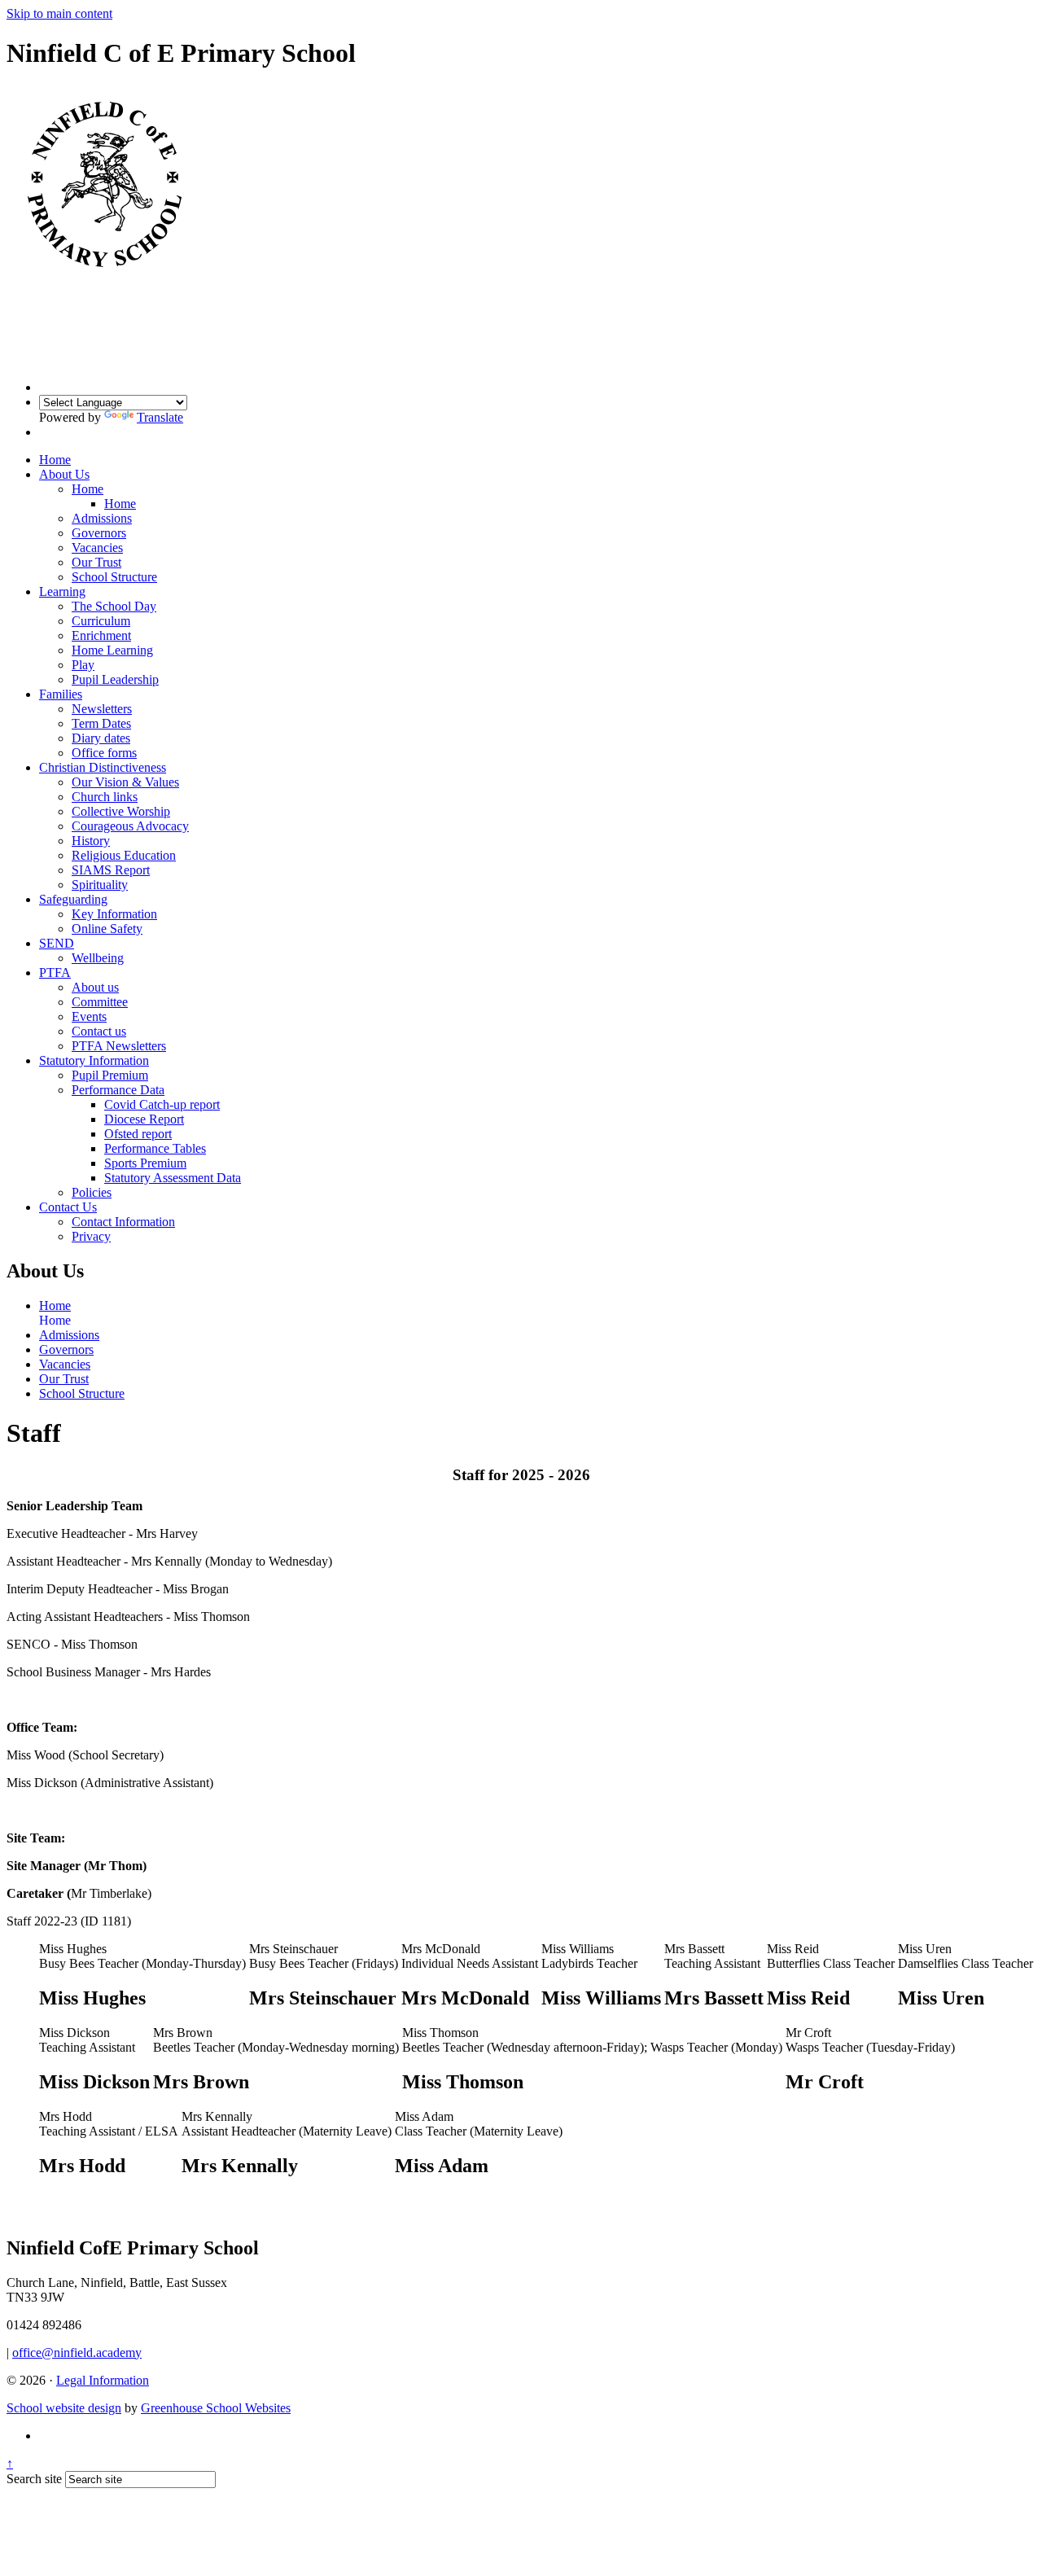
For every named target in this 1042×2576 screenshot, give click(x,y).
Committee (100, 1002)
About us (95, 987)
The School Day (114, 606)
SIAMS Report (111, 870)
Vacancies (97, 548)
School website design (64, 2408)
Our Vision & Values (125, 782)
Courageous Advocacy (130, 826)
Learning (62, 591)
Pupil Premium (110, 1075)
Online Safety (107, 929)
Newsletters (102, 709)
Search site (34, 2479)
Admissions (102, 518)
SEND (57, 943)
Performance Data (118, 1090)
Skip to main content (59, 13)
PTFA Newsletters (119, 1046)
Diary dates (101, 738)
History (91, 841)
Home (55, 460)
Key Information (114, 914)
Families (61, 694)
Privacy (91, 1236)
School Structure (114, 577)
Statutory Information (94, 1060)
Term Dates (101, 723)
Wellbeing (98, 958)
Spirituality (100, 885)
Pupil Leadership (115, 679)
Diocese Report (144, 1119)
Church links (105, 797)
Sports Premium (145, 1163)
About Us (64, 474)
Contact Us (68, 1207)
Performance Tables (155, 1148)
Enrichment (101, 635)
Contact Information (123, 1222)
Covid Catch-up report (162, 1104)
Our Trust (96, 562)
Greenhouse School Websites (216, 2408)
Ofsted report (138, 1134)
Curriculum (101, 621)
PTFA (55, 973)
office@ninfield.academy (77, 2353)
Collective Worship (121, 811)
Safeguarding (73, 899)
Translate (160, 417)
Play (83, 665)
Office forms (104, 753)
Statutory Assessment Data (173, 1178)
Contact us (99, 1031)
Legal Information (103, 2380)
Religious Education (124, 855)
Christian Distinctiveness (103, 767)
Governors (99, 533)
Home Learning (112, 650)
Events (89, 1016)
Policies (92, 1192)
